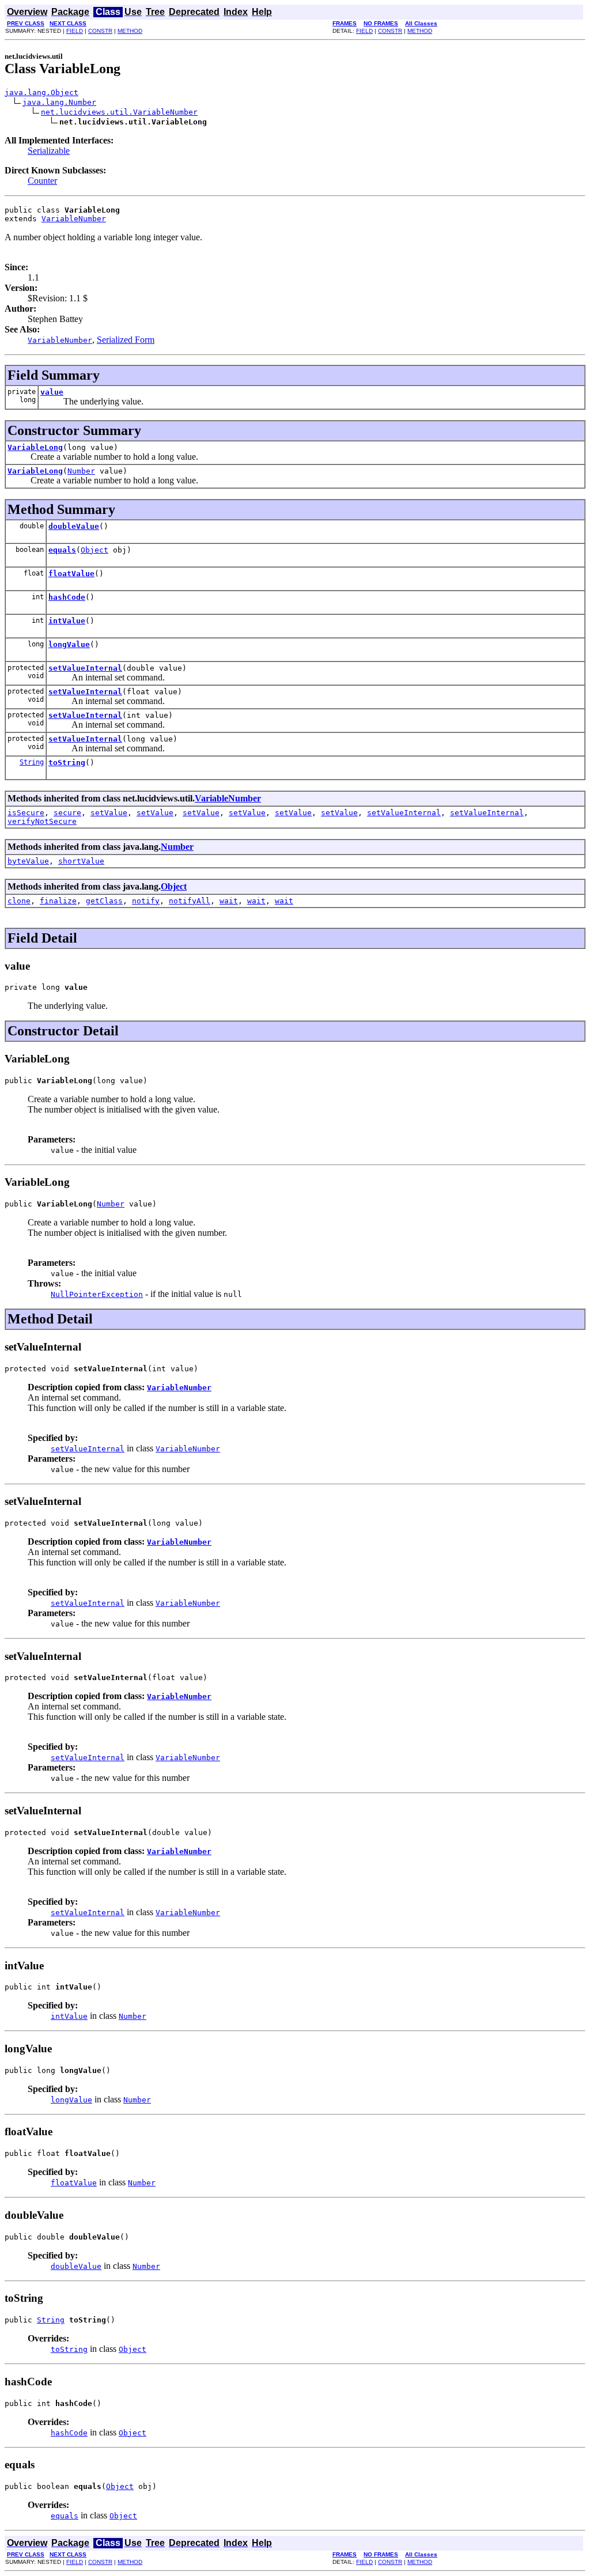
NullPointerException (97, 1294)
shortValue (81, 861)
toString (67, 763)
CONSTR (100, 31)
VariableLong (35, 447)
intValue (67, 621)
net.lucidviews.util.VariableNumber (119, 112)
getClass (104, 901)
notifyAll (190, 901)
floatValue (71, 574)
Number (81, 471)
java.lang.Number (59, 102)
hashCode (67, 597)
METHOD (130, 31)
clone (19, 901)
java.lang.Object (41, 92)
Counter (42, 181)
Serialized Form (126, 340)
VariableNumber (74, 219)
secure (67, 813)
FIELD (75, 31)
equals (62, 550)
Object (94, 550)
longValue (69, 644)
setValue (109, 813)
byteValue (28, 861)
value (52, 392)
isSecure (26, 813)
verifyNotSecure (42, 821)
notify (146, 901)
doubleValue (74, 526)
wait (229, 901)
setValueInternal (85, 668)
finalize (58, 901)
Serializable (49, 151)
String (32, 762)
